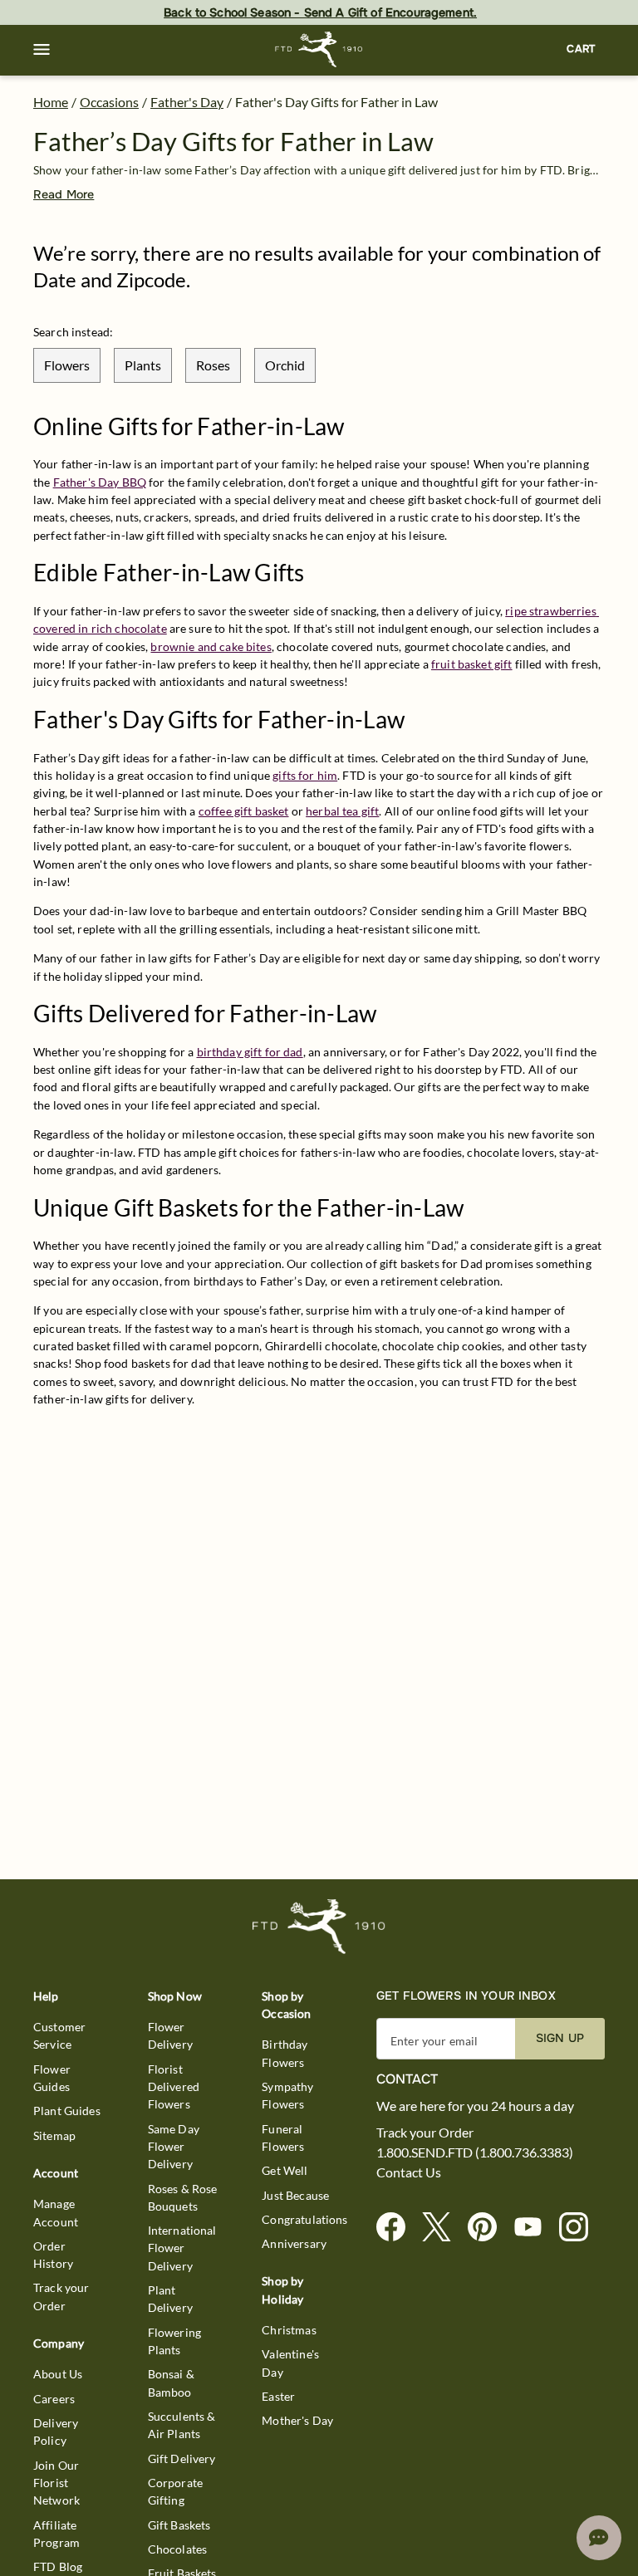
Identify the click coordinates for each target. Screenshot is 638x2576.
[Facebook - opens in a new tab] (398, 2228)
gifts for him (305, 775)
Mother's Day (297, 2420)
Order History (53, 2255)
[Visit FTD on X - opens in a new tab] (443, 2228)
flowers (67, 365)
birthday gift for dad (250, 1052)
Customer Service (59, 2035)
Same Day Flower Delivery (174, 2147)
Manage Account (56, 2212)
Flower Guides (52, 2078)
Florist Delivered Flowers (174, 2087)
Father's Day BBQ (100, 482)
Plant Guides (67, 2111)
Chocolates (178, 2549)
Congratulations (304, 2219)
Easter (278, 2396)
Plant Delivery (170, 2299)
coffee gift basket (244, 811)
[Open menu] (42, 50)
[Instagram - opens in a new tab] (580, 2228)
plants (143, 365)
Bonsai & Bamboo (171, 2383)
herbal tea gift (342, 811)
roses (213, 365)
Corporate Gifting (175, 2491)
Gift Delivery (182, 2458)
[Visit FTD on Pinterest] (489, 2228)
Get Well (285, 2170)
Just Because (295, 2195)
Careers (54, 2399)
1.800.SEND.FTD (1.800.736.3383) (475, 2152)
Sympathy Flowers (287, 2095)
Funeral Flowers (283, 2138)
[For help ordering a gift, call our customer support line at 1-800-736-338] (319, 49)
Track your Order (61, 2296)
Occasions (109, 102)
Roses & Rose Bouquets (183, 2197)
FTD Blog (58, 2566)
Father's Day (187, 102)
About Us (58, 2374)
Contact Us (409, 2172)
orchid (285, 365)
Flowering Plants (174, 2341)
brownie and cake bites (211, 646)
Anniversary (294, 2243)
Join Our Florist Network (56, 2483)
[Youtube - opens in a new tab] (535, 2228)
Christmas (289, 2330)
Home (51, 102)
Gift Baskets (179, 2525)
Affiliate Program (56, 2534)
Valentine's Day (290, 2363)
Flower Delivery (170, 2035)
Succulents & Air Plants (182, 2425)
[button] (42, 50)
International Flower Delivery (182, 2248)
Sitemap (54, 2135)
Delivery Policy (56, 2432)
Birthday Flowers (285, 2053)
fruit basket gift (472, 664)
